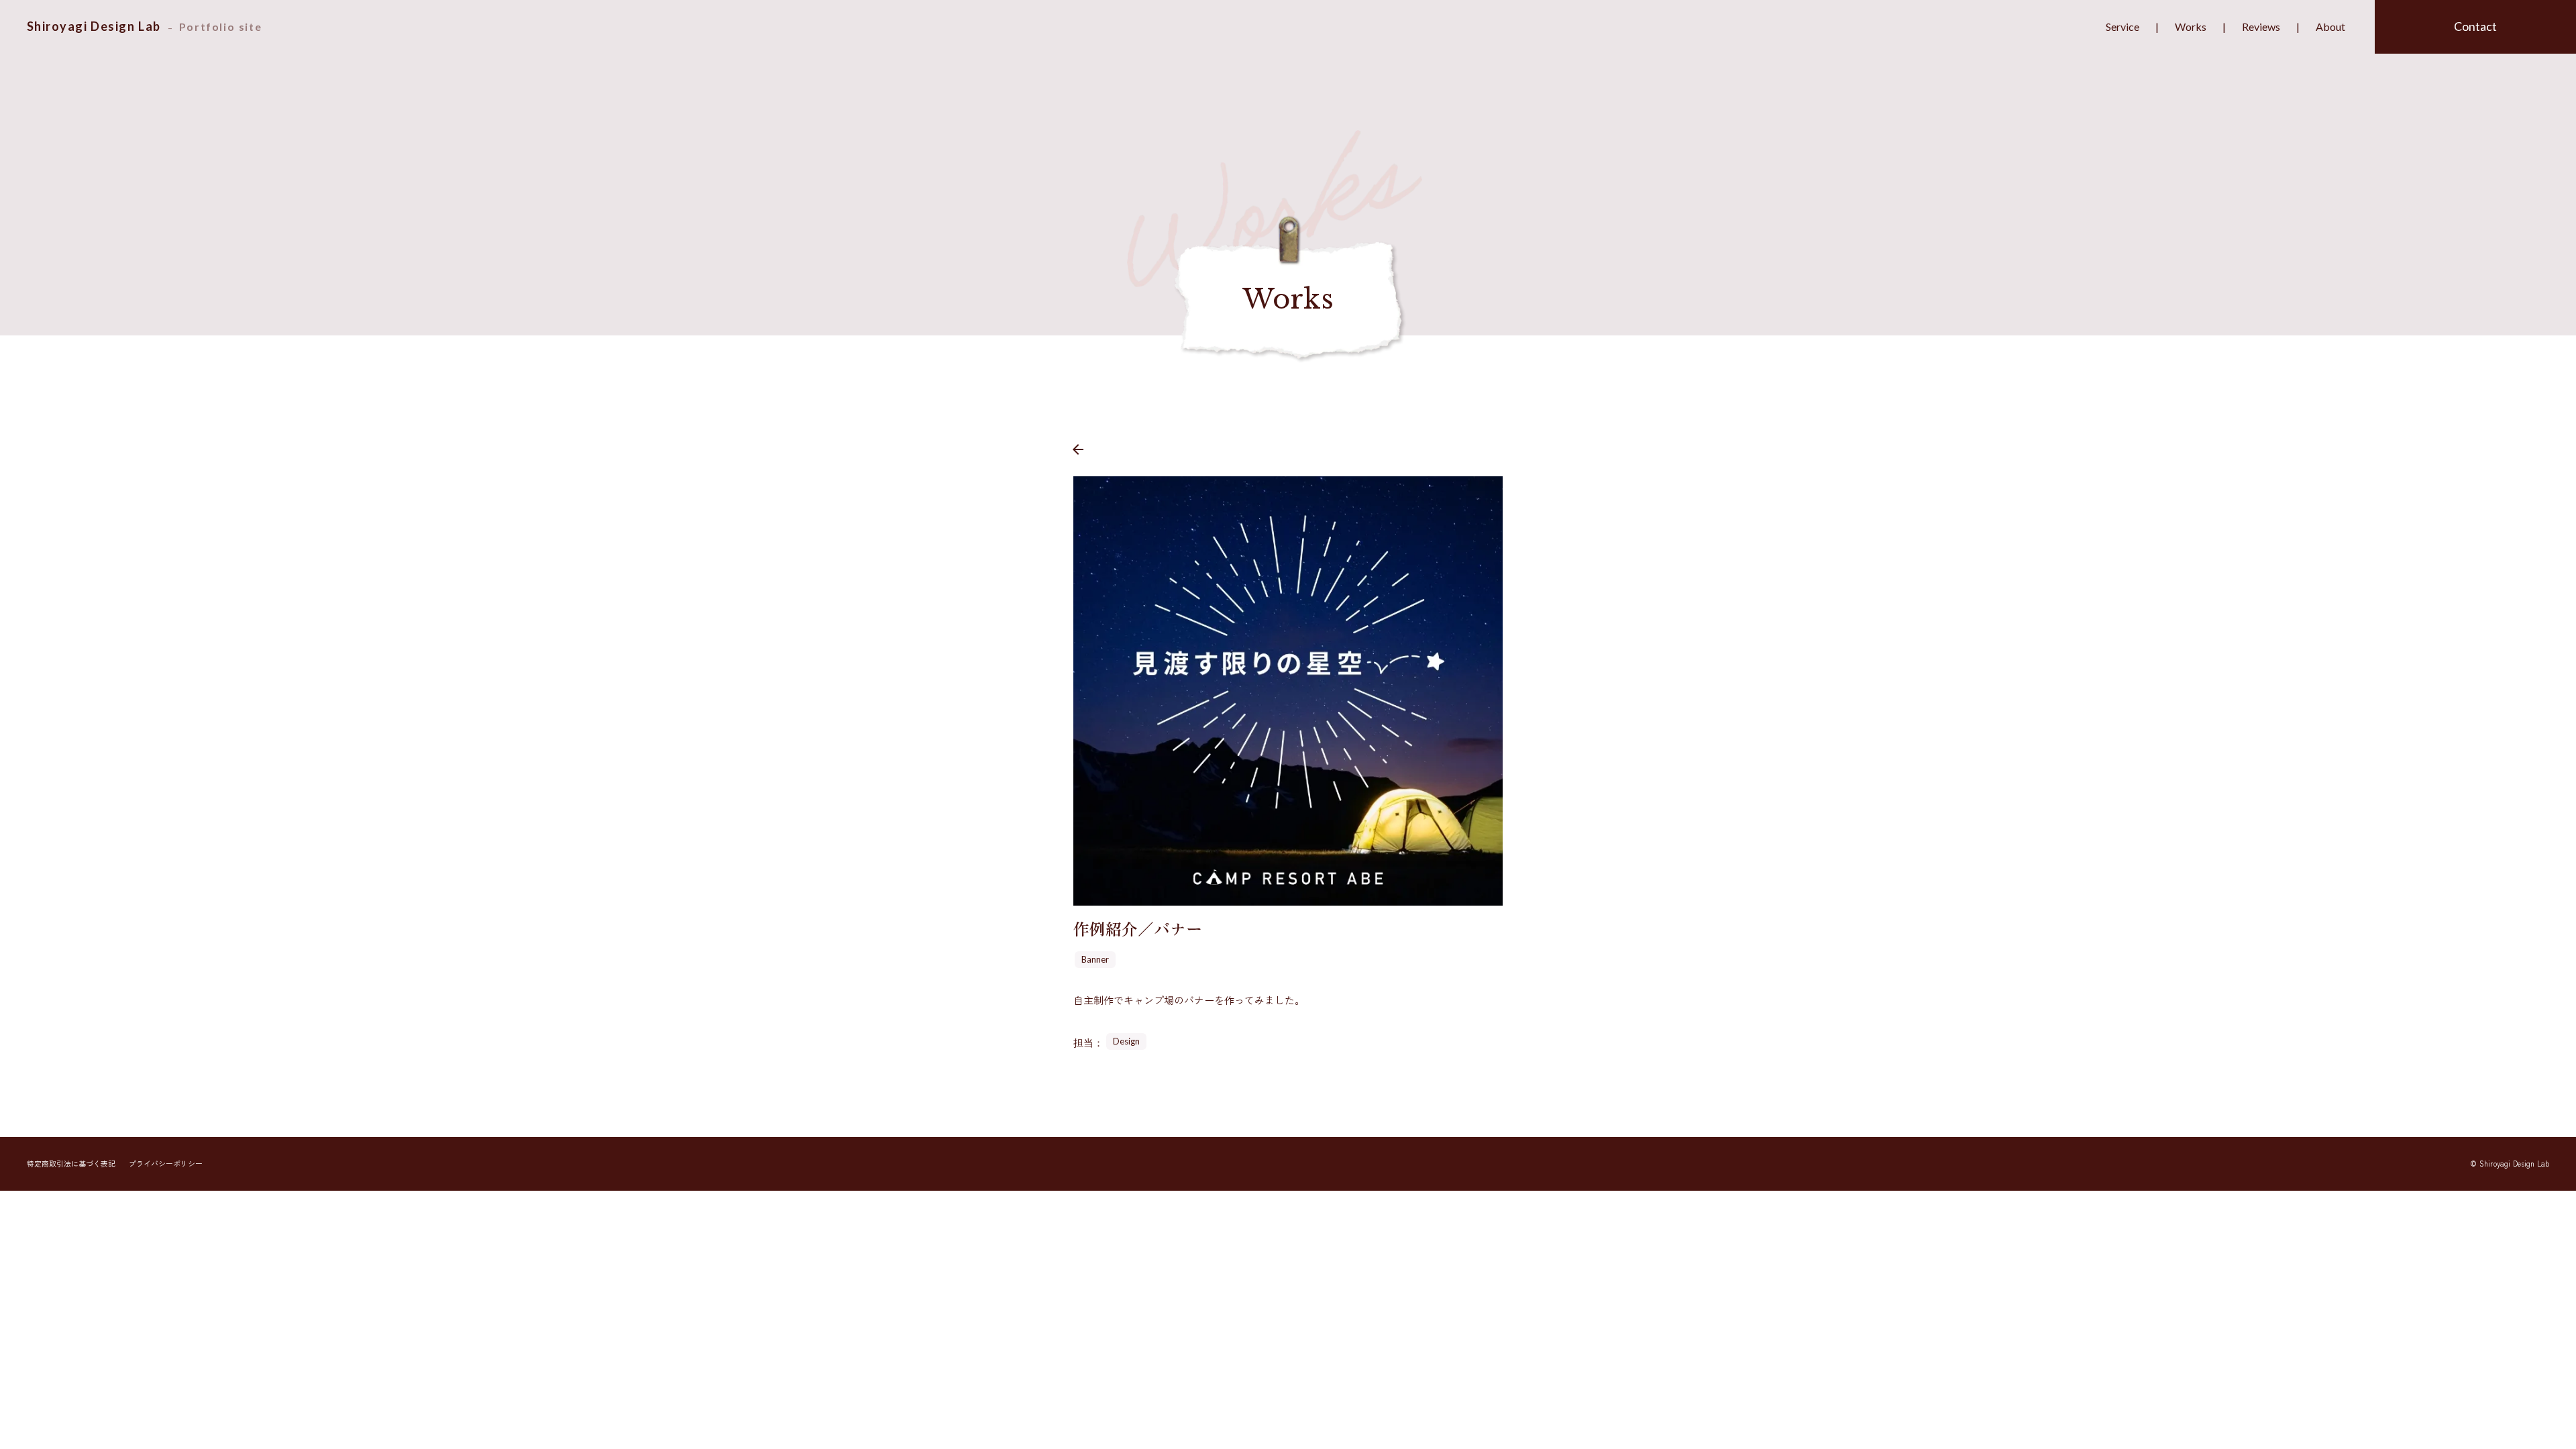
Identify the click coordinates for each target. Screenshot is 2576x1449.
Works (2191, 26)
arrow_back (1078, 449)
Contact (2475, 26)
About (2330, 26)
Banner (1095, 959)
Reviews (2261, 26)
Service (2123, 26)
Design (1126, 1041)
